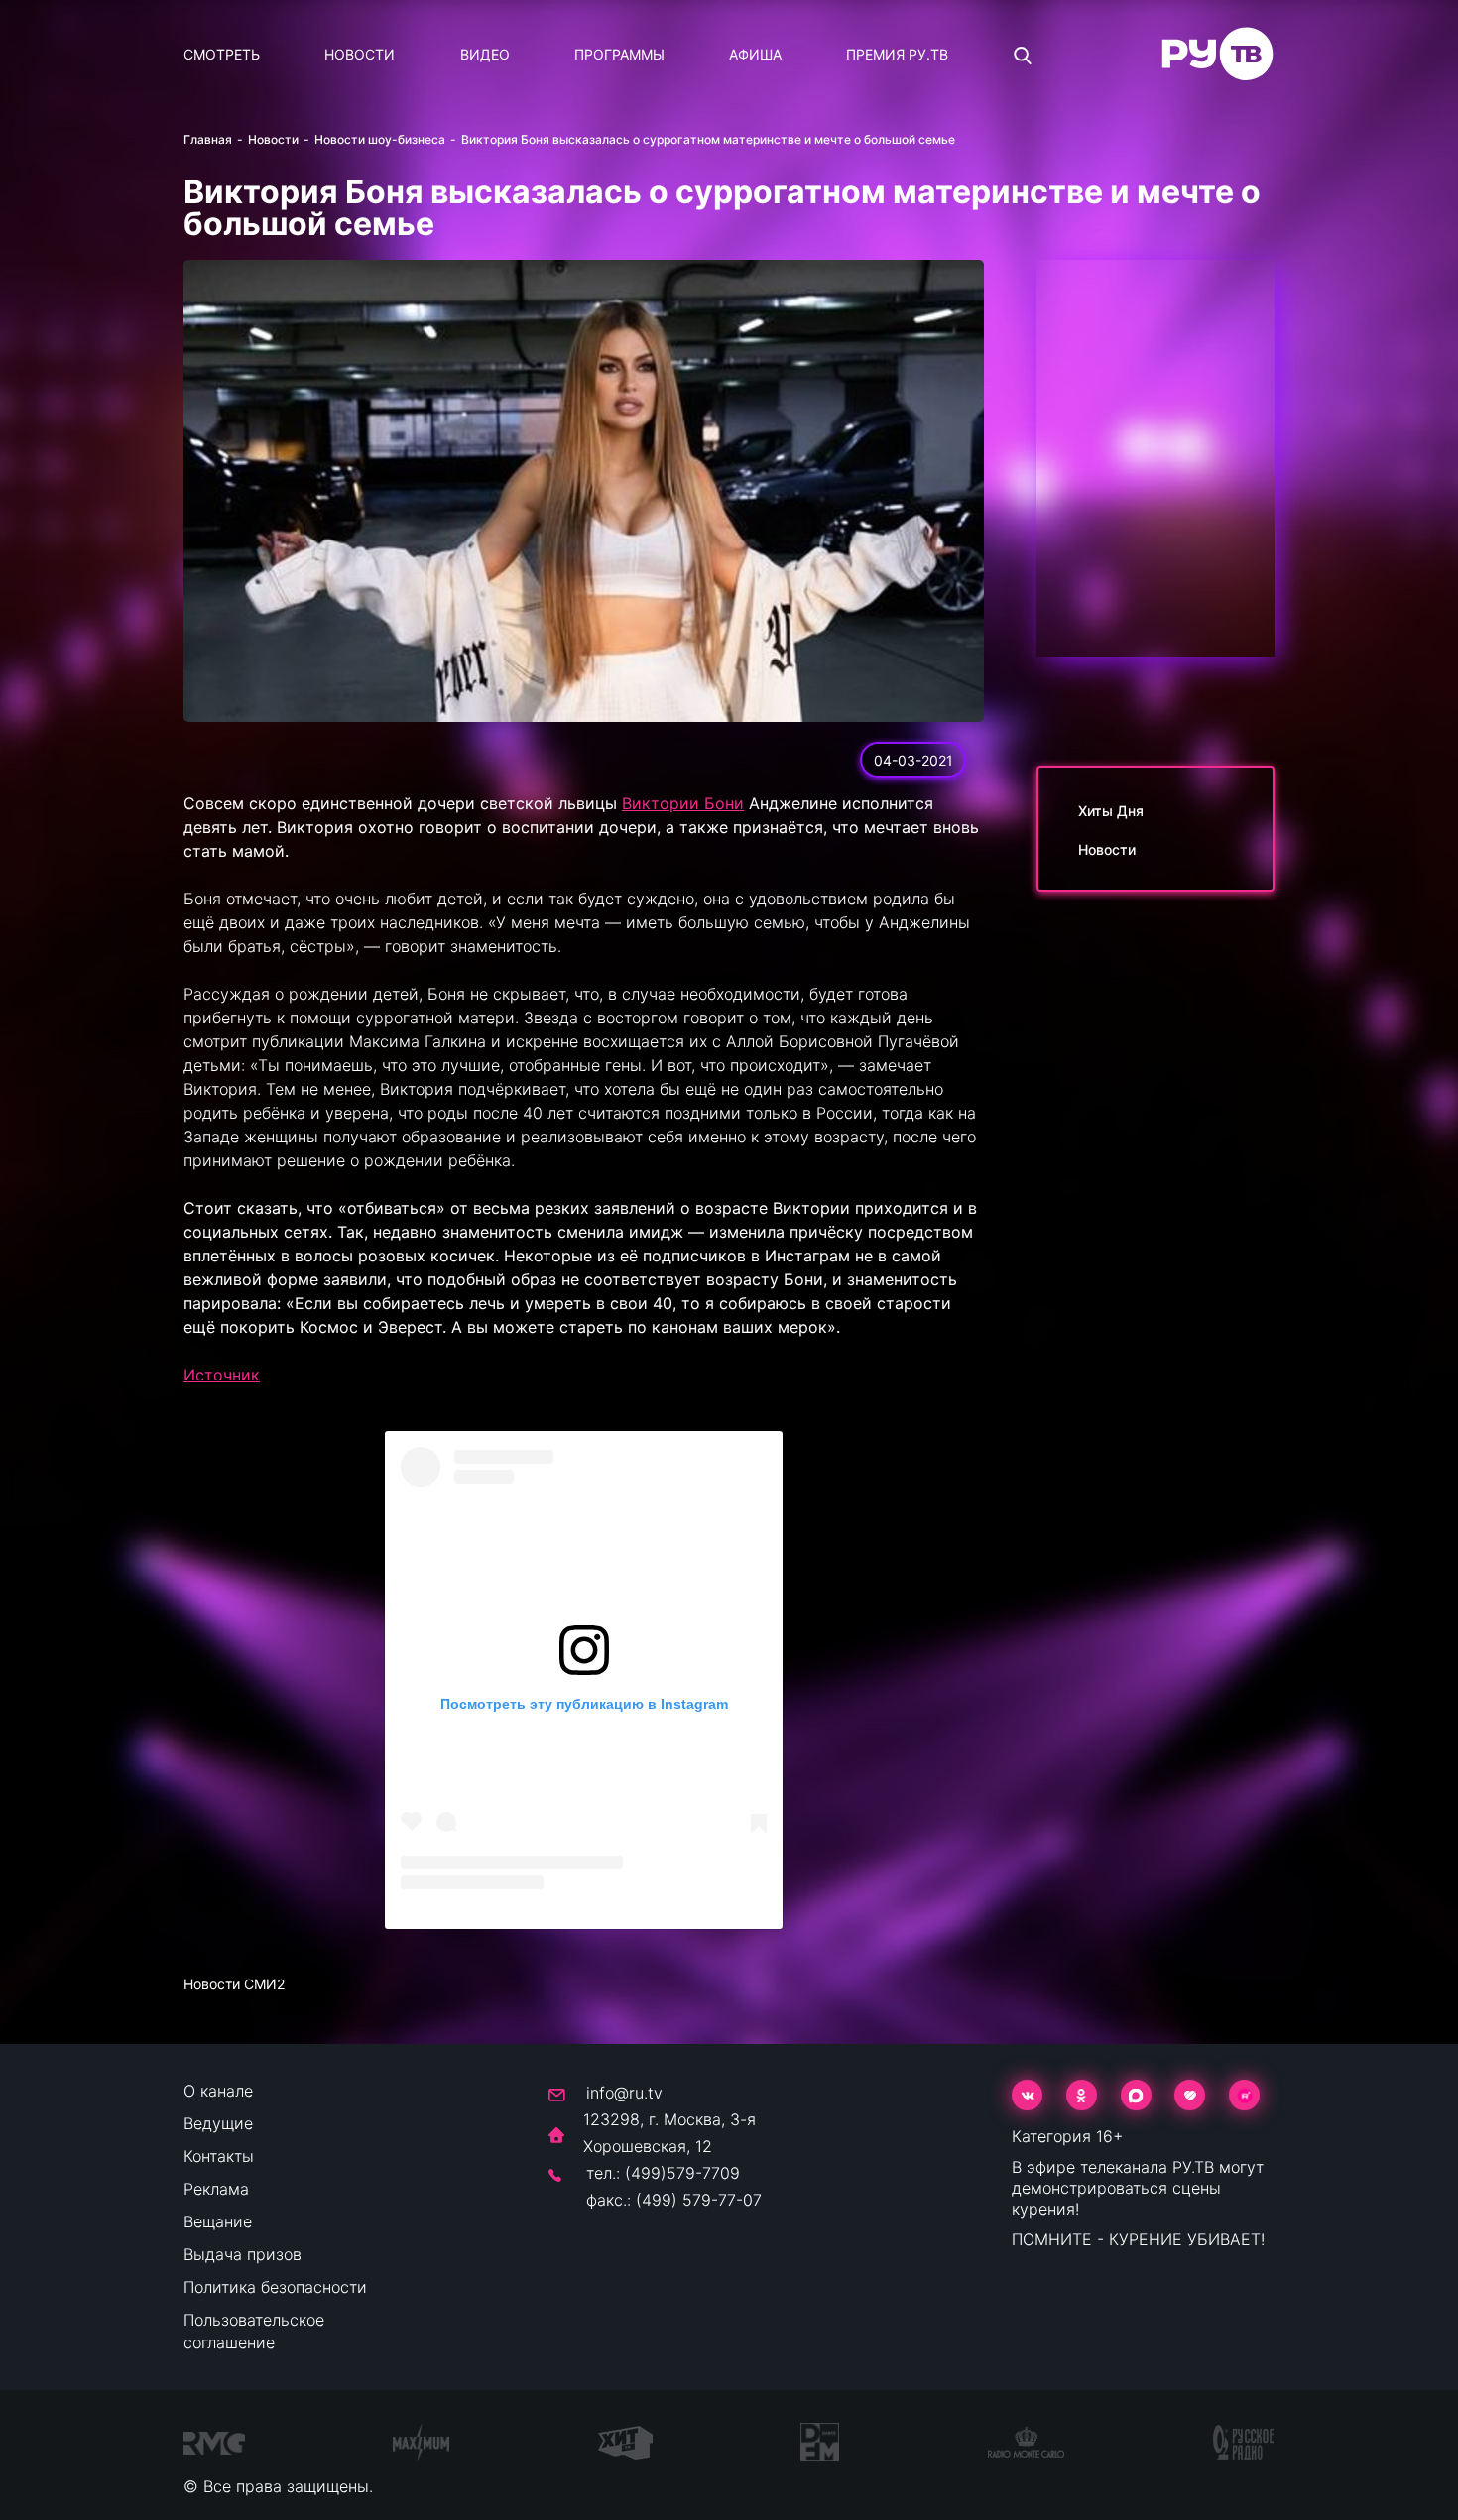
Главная (208, 139)
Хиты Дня (1111, 811)
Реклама (216, 2189)
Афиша (755, 54)
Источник (222, 1375)
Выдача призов (243, 2254)
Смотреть (222, 54)
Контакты (219, 2156)
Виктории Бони (683, 803)
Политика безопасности (275, 2287)
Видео (485, 54)
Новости (360, 54)
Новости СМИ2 (234, 1984)
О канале (218, 2091)
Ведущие (218, 2123)
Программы (619, 54)
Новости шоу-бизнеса (380, 139)
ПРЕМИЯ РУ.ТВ (897, 54)
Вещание (218, 2221)
